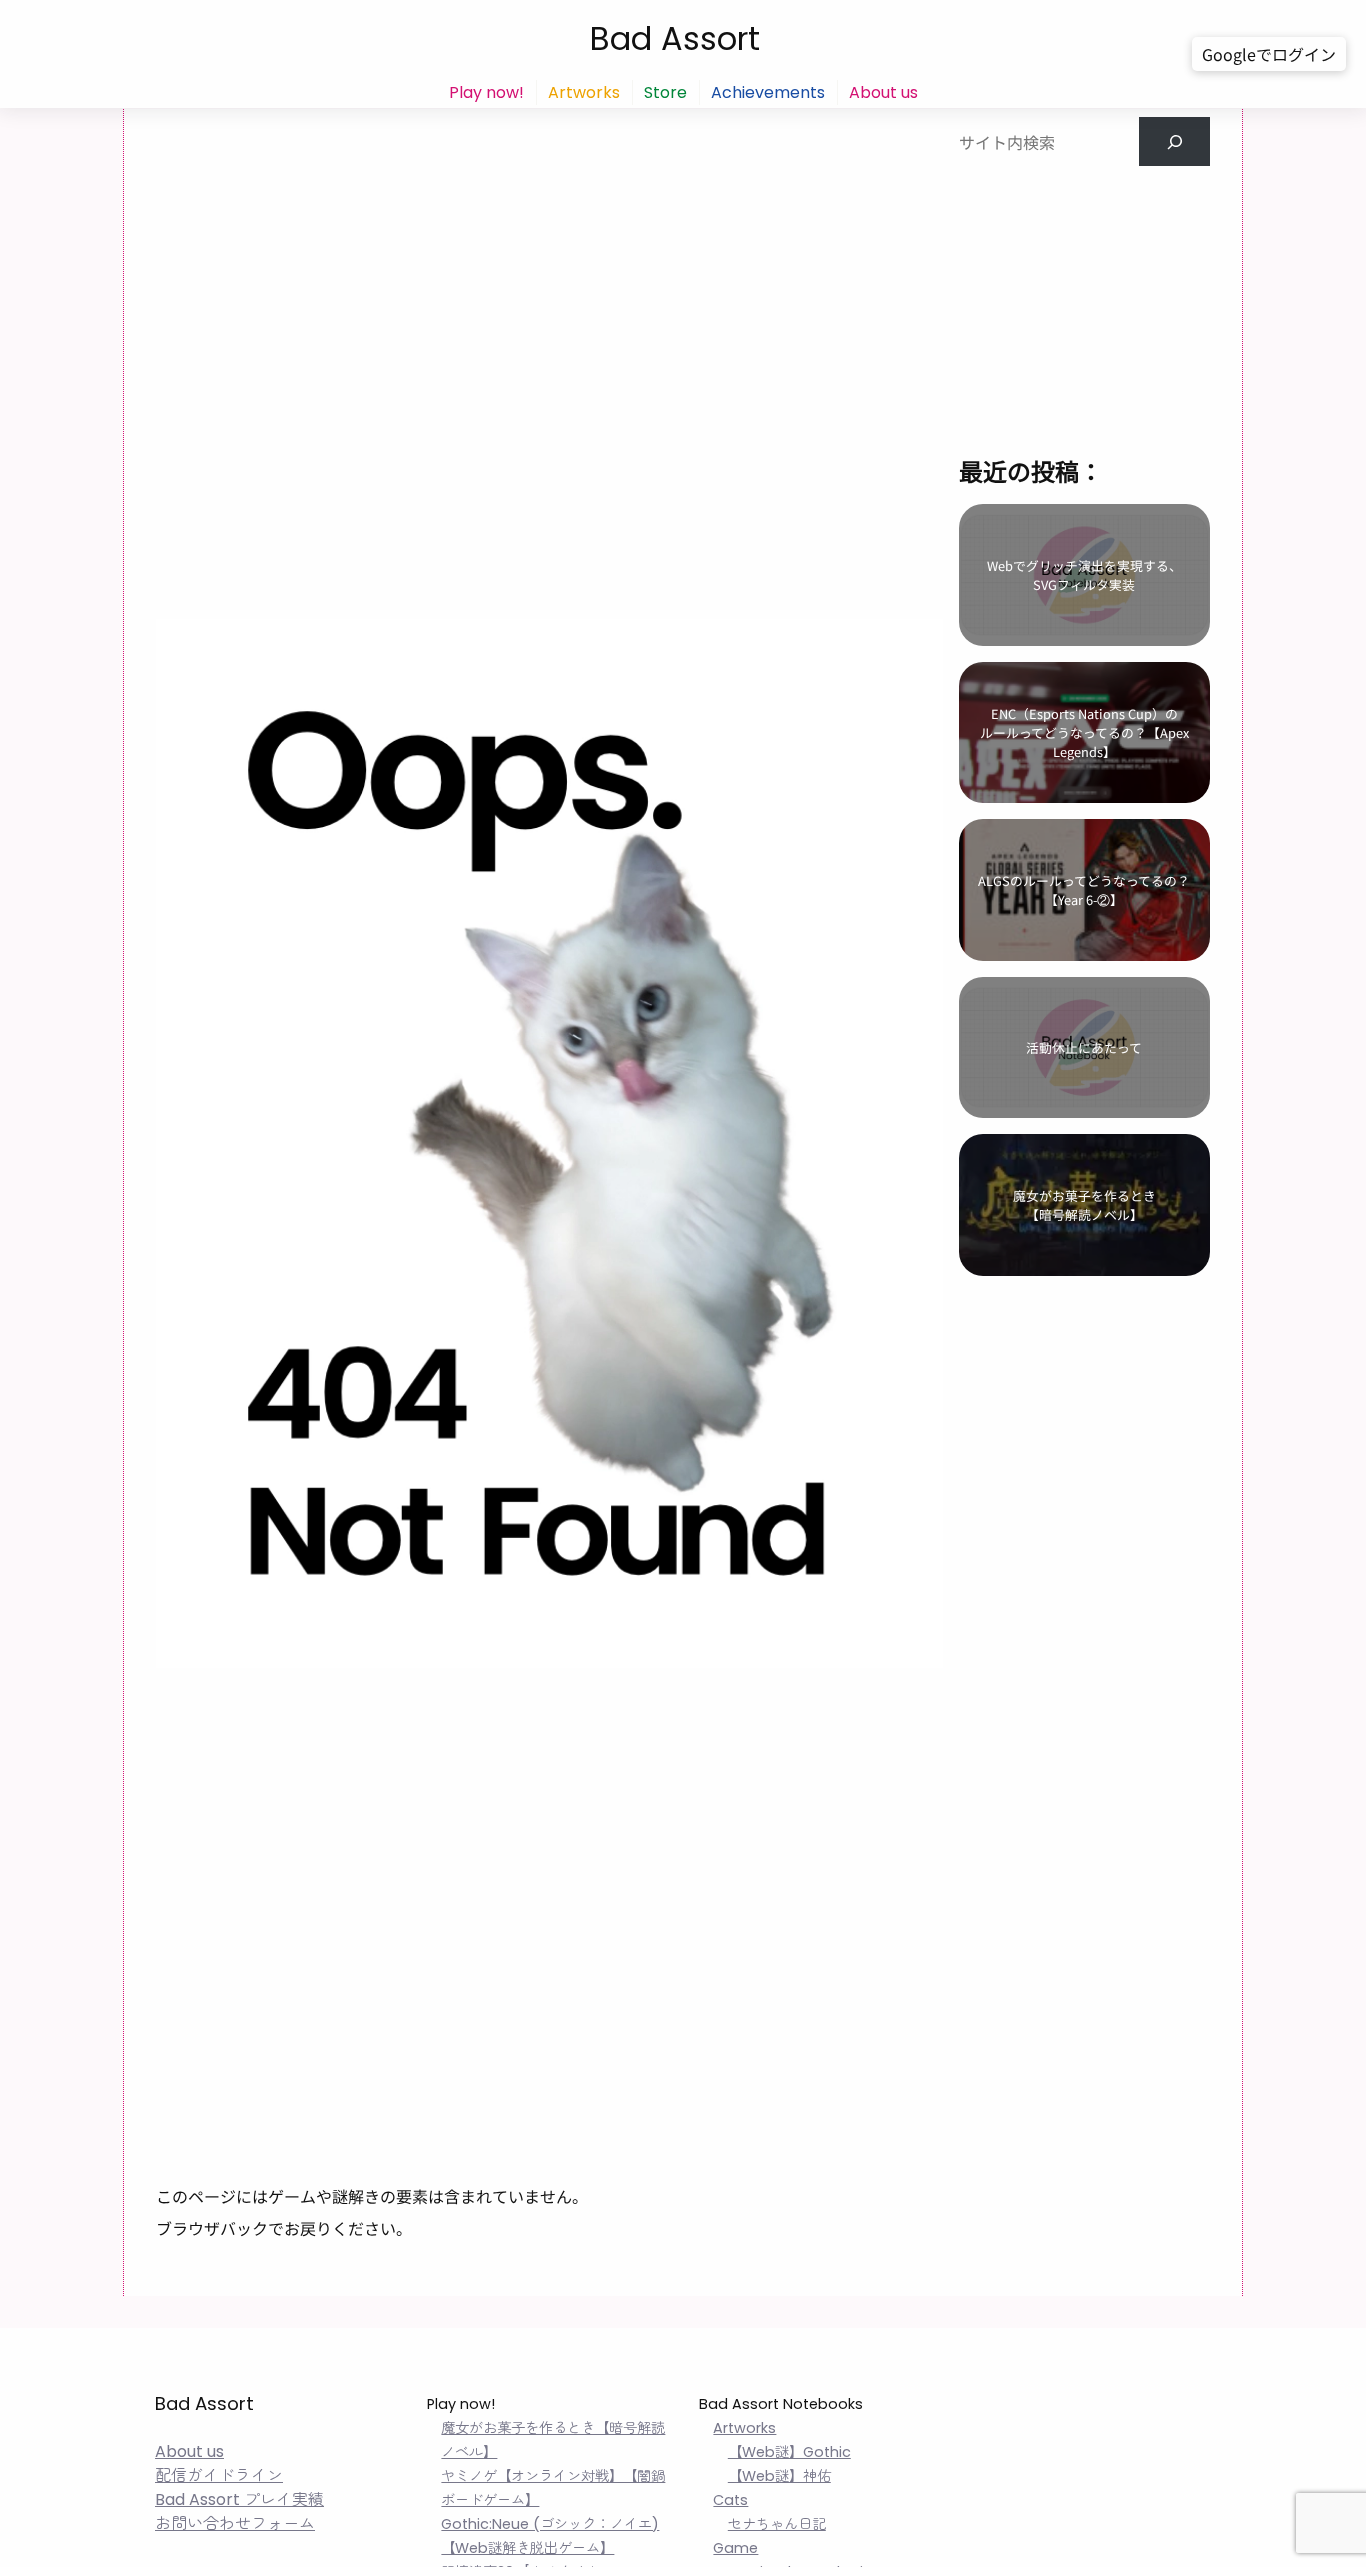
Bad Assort (675, 38)
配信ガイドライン (219, 2475)
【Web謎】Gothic (789, 2452)
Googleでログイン (1269, 54)
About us (883, 92)
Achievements (768, 92)
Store (665, 92)
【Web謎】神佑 (779, 2476)
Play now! (486, 92)
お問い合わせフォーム (235, 2523)
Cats (730, 2500)
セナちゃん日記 (777, 2524)
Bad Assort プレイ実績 (239, 2499)
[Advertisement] (1084, 291)
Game (735, 2548)
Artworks (584, 92)
